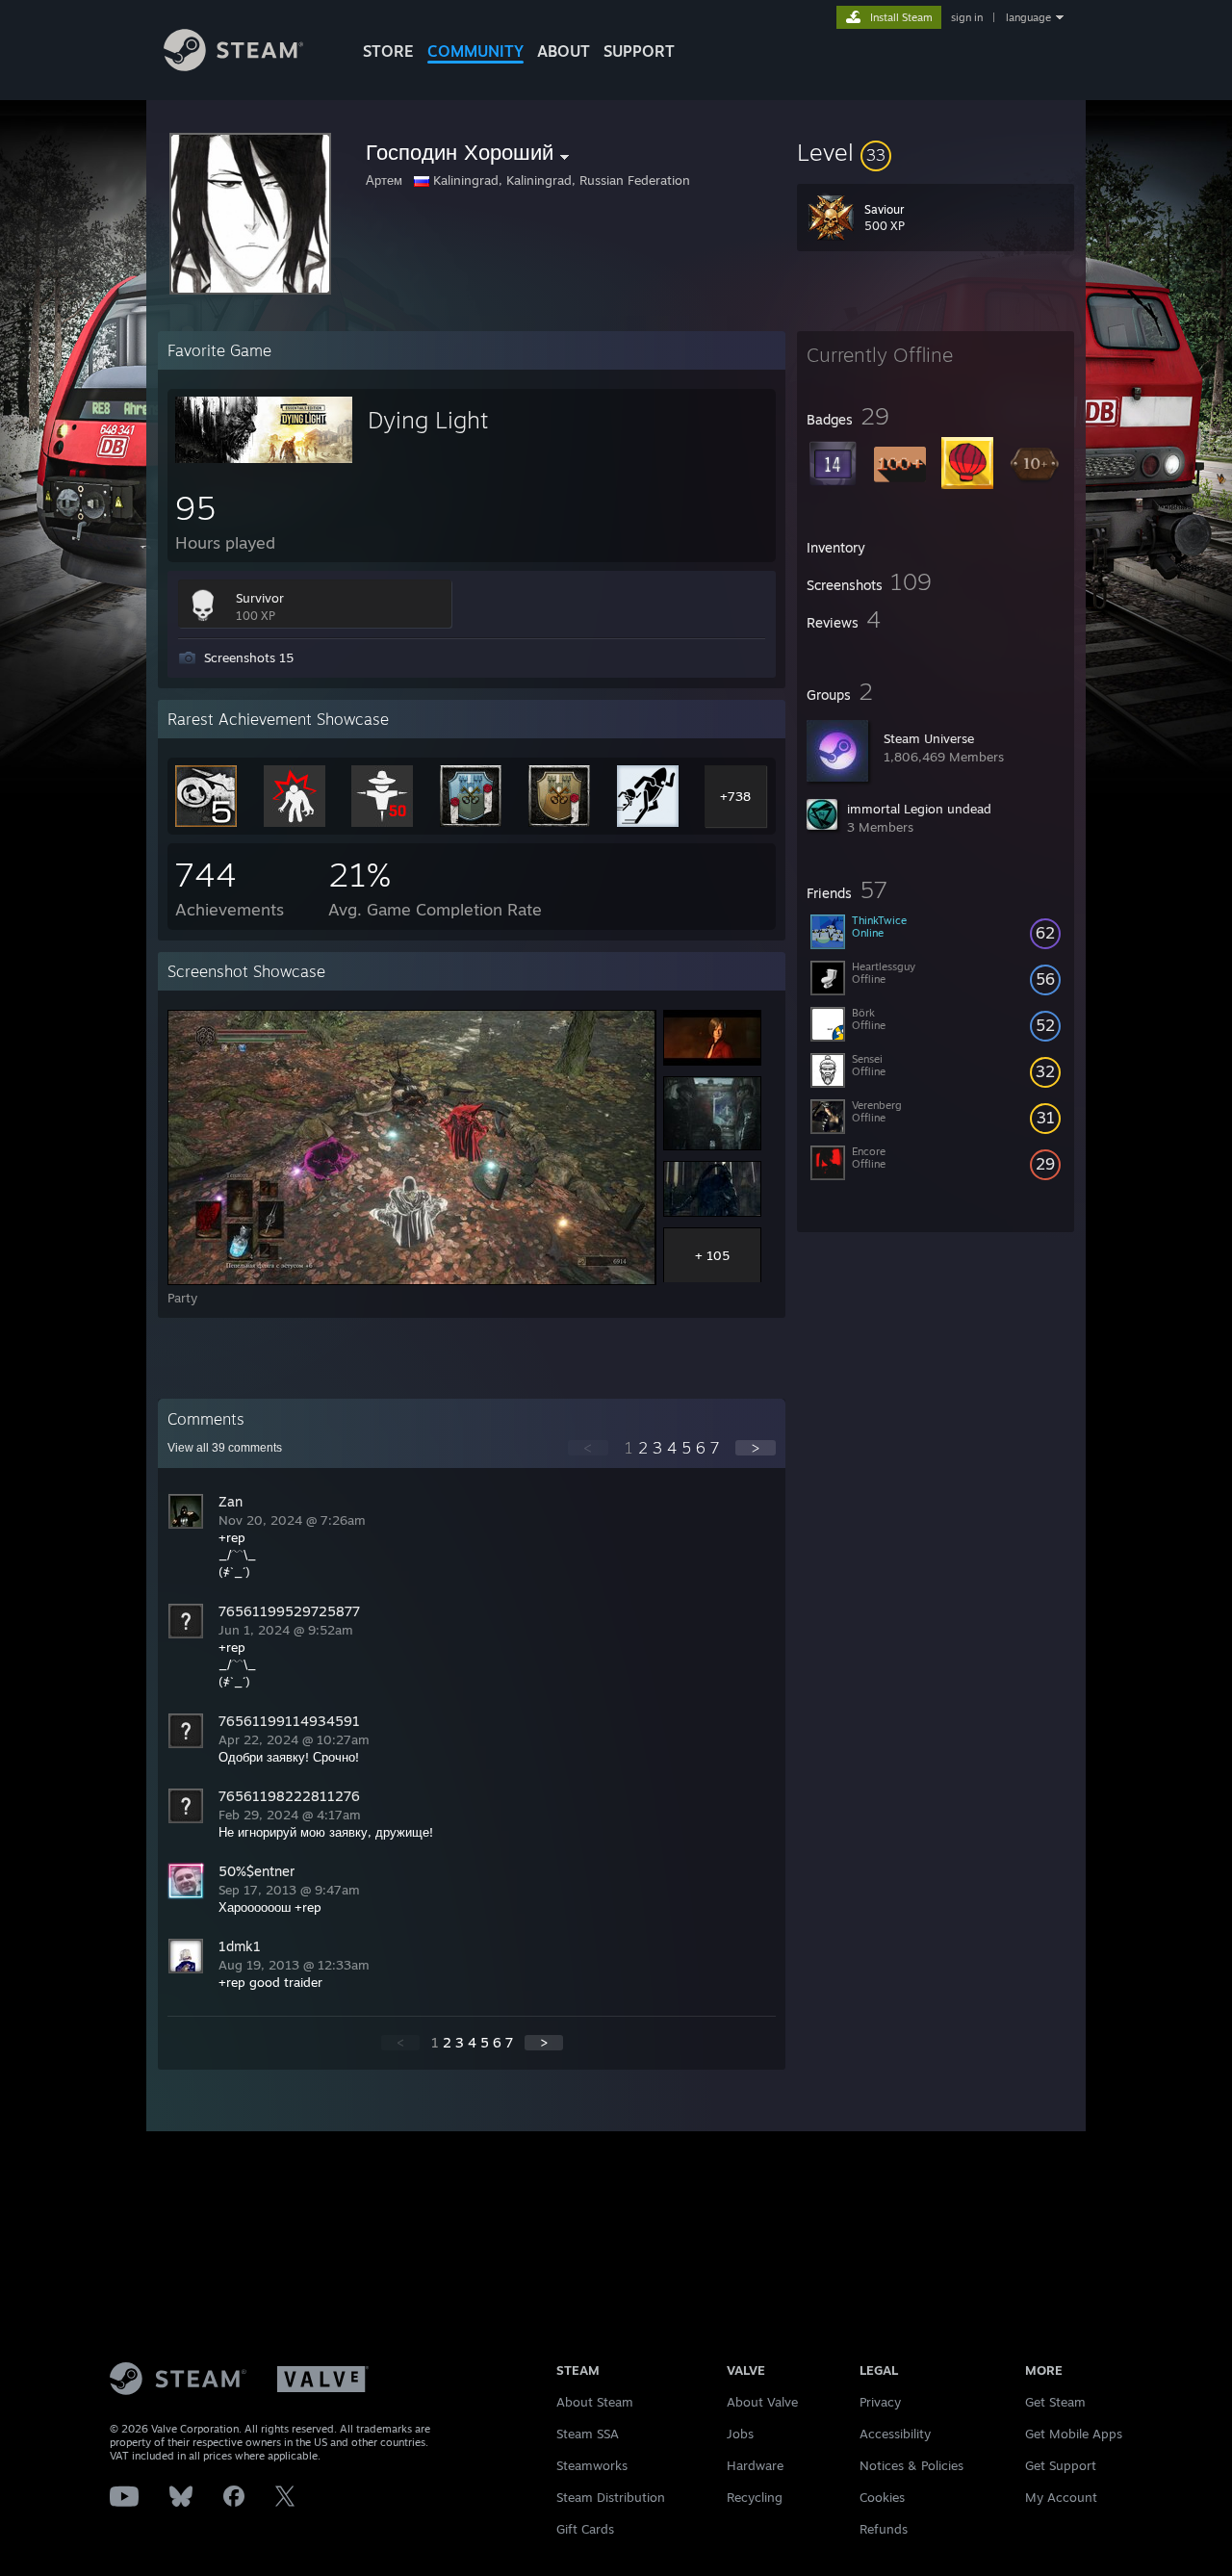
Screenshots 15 (249, 657)
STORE (388, 51)
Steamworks (592, 2465)
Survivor (260, 598)
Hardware (755, 2465)
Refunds (884, 2529)
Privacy (880, 2402)
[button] (936, 152)
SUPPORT (639, 51)
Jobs (740, 2434)
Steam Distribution (611, 2497)
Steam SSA (588, 2434)
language (1028, 17)
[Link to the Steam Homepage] (233, 66)
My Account (1061, 2497)
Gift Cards (585, 2529)
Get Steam (1055, 2402)
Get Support (1061, 2465)
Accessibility (895, 2434)
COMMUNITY (475, 51)
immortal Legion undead (919, 809)
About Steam (595, 2402)
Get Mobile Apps (1074, 2434)
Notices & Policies (911, 2465)
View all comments (225, 1448)
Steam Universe (929, 738)
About (564, 51)
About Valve (762, 2402)
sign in (967, 17)
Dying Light (428, 420)
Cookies (882, 2497)
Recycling (755, 2497)
